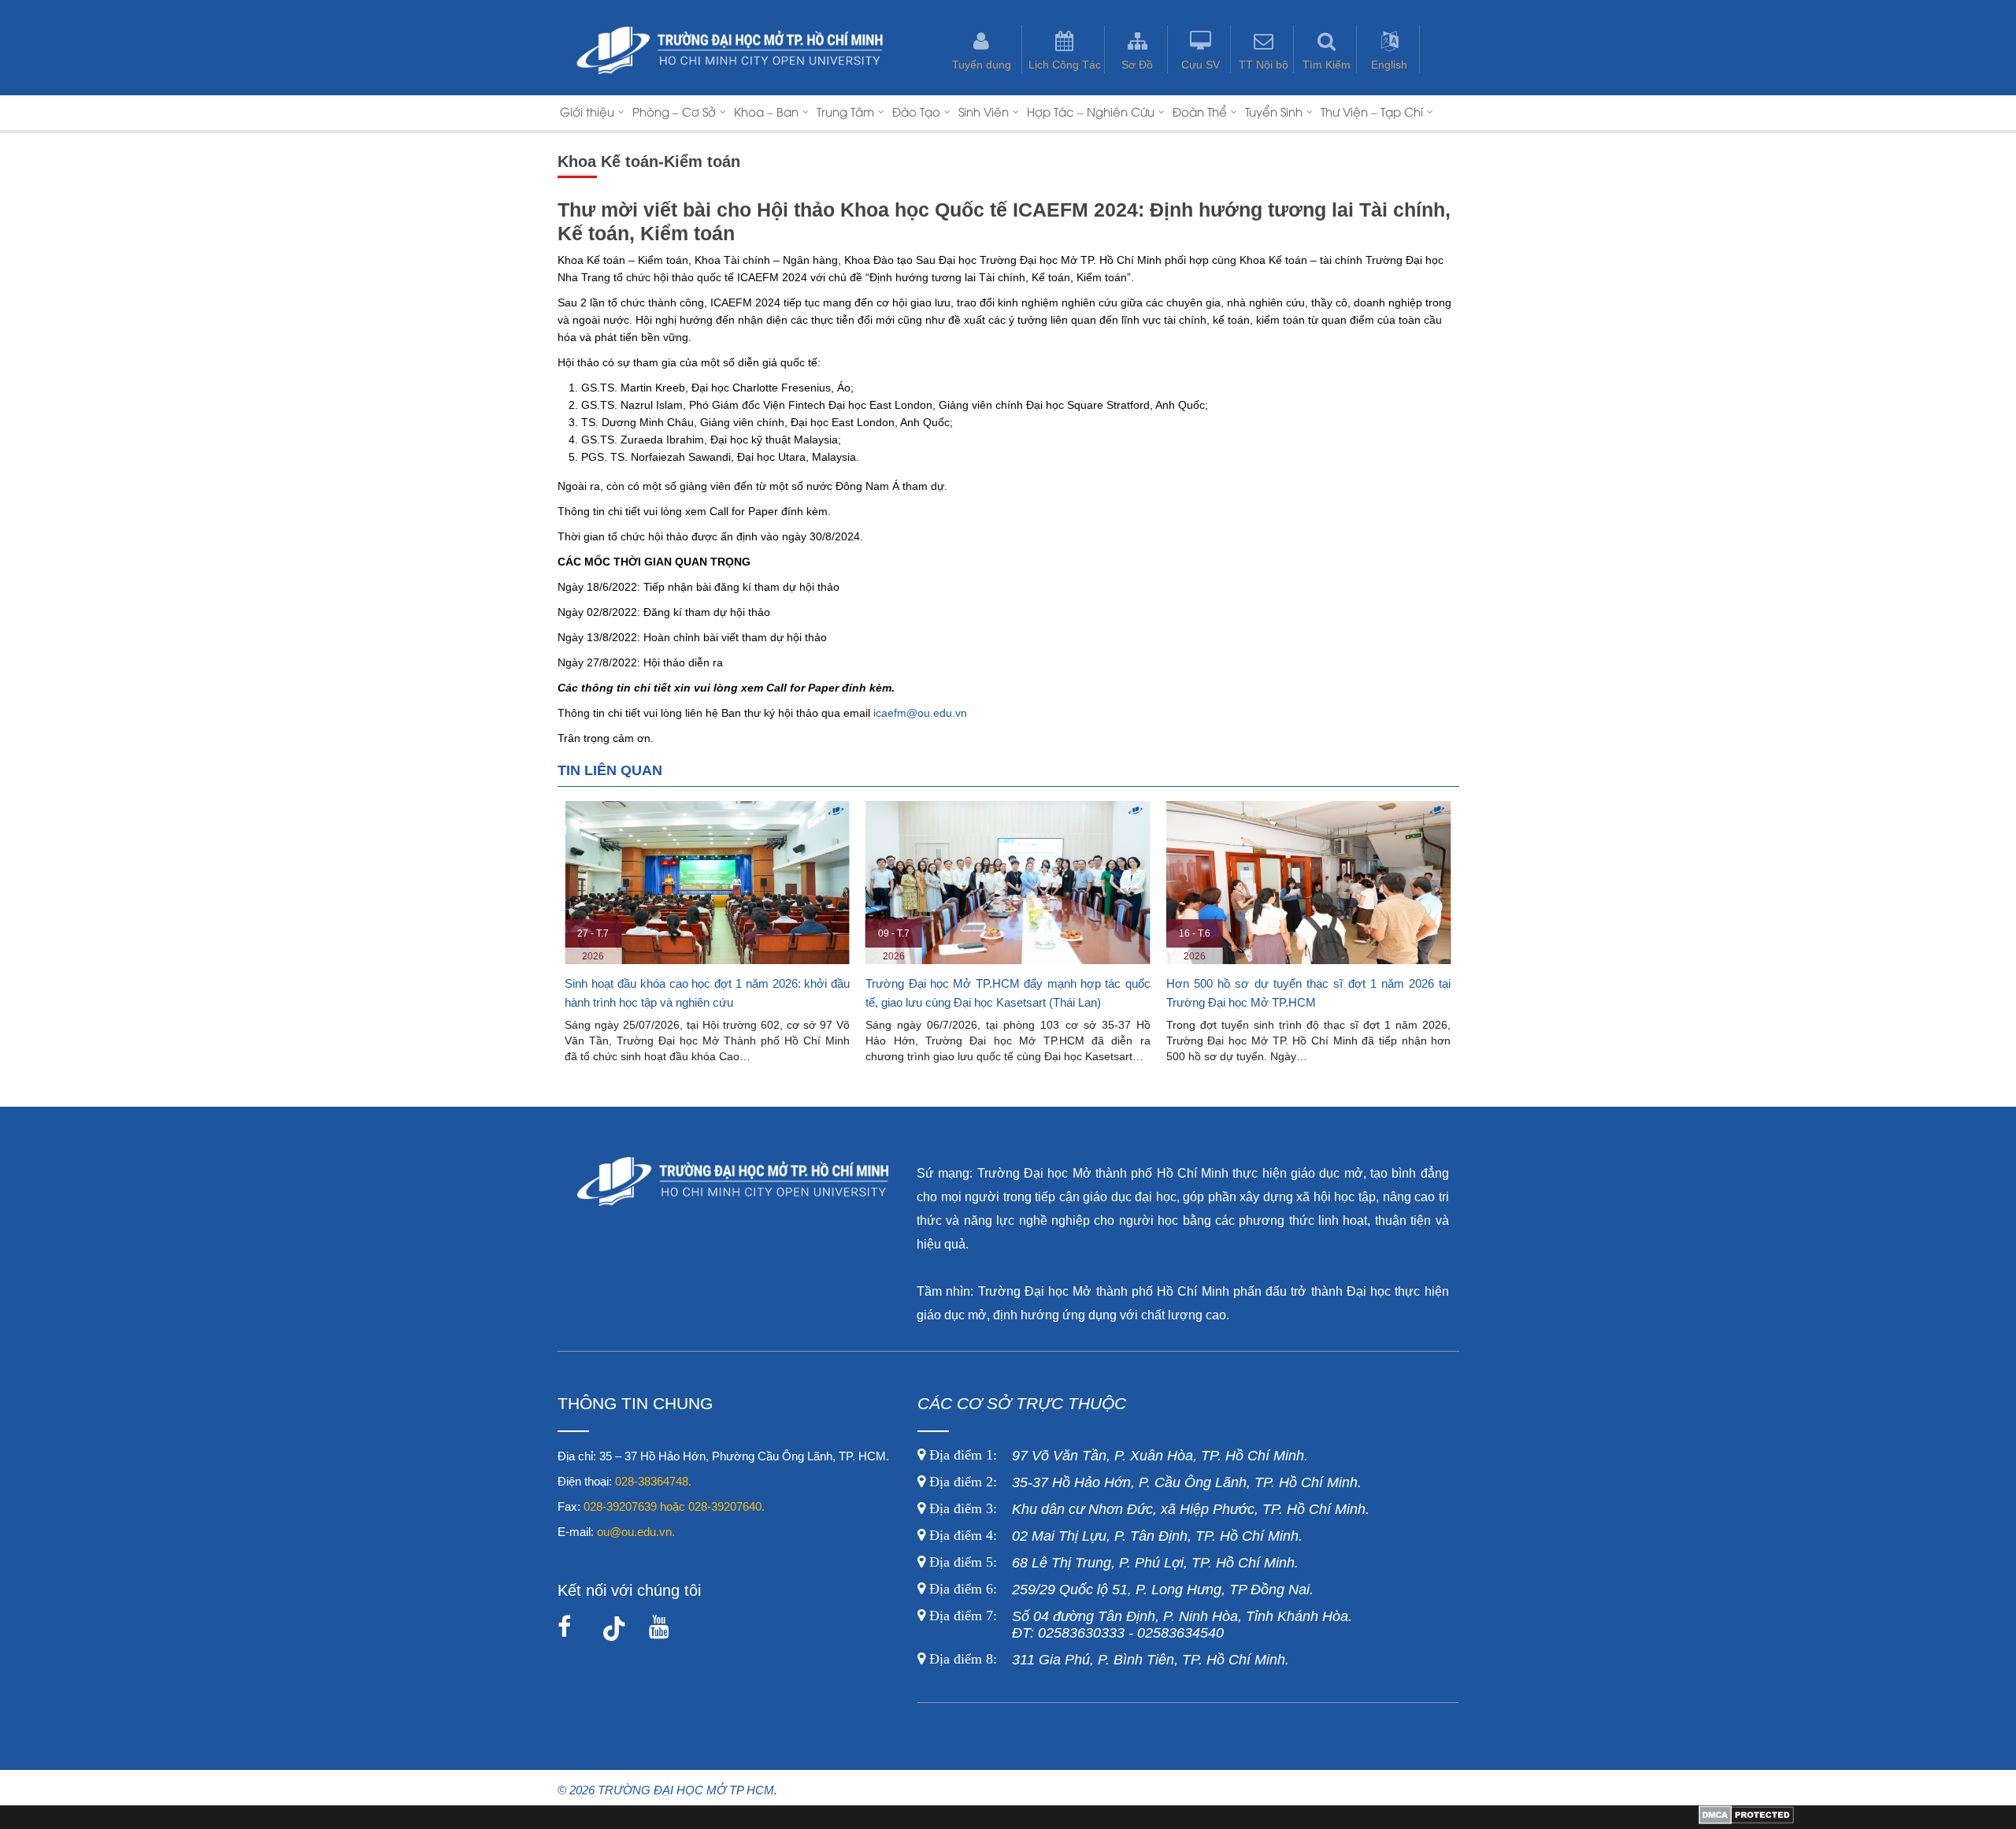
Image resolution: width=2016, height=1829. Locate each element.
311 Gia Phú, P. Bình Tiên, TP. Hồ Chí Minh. (1109, 1660)
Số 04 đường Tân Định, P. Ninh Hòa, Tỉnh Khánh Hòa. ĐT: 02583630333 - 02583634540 (1139, 1625)
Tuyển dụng (982, 65)
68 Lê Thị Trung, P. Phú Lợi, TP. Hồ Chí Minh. (1112, 1563)
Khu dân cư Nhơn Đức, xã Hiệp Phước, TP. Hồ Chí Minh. (1147, 1509)
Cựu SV (1201, 65)
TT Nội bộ (1264, 65)
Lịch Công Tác (1065, 65)
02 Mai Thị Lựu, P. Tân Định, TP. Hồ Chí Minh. (1114, 1536)
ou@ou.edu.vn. (636, 1532)
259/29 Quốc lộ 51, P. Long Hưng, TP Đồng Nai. (1121, 1590)
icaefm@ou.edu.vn (920, 713)
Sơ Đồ (1137, 65)
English (1389, 65)
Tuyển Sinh (1274, 111)
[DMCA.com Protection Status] (1746, 1820)
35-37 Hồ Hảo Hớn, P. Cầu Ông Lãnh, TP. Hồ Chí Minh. (1143, 1482)
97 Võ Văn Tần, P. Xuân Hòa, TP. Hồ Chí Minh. (1117, 1456)
